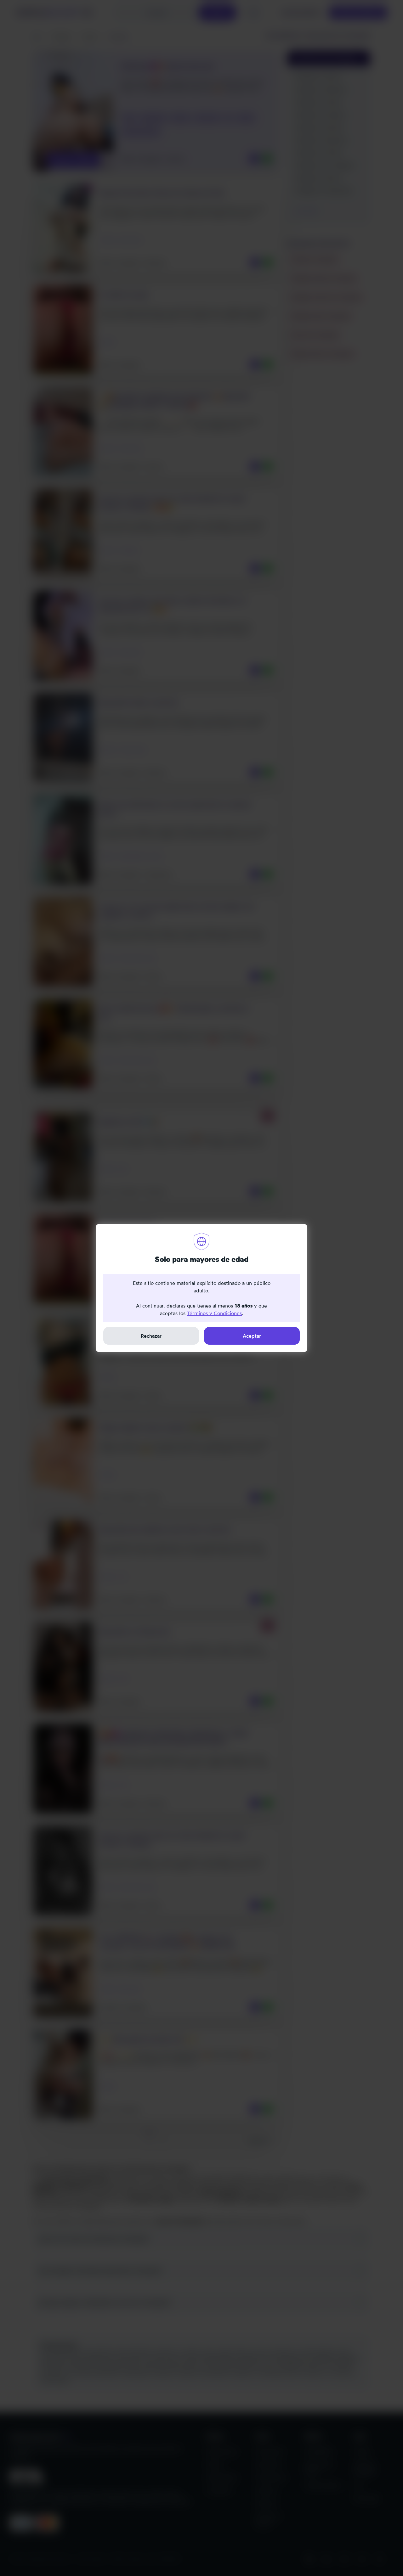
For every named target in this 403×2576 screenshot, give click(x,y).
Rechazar (151, 1336)
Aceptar (252, 1336)
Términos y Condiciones (214, 1313)
